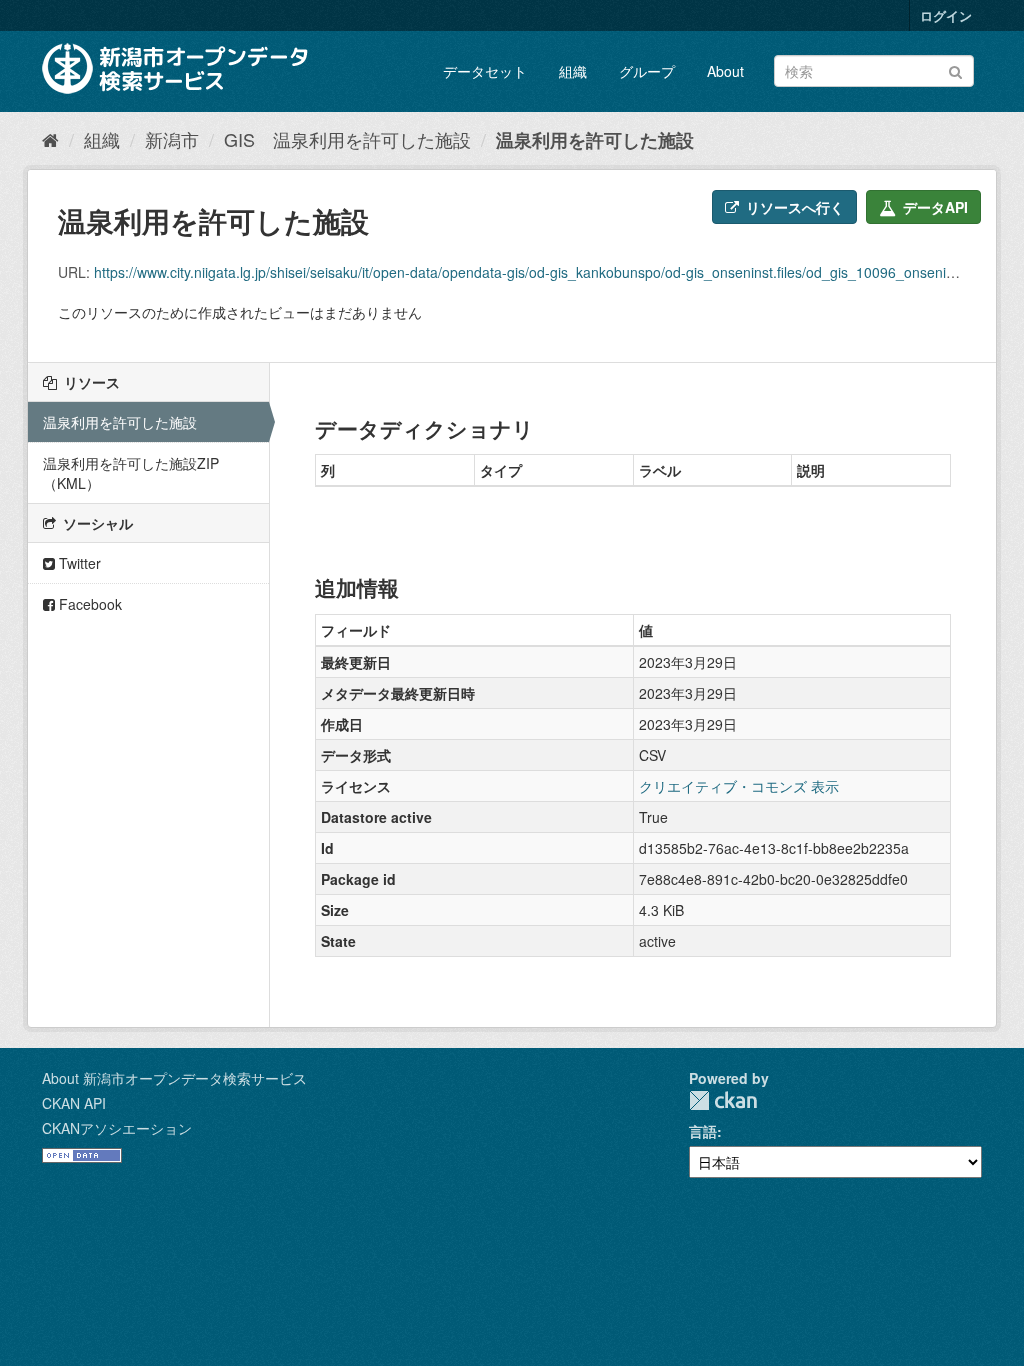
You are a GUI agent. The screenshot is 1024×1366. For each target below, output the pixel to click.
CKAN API (74, 1103)
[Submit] (955, 69)
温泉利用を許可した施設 (595, 140)
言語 (703, 1131)
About (725, 71)
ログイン (946, 15)
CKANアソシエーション (117, 1128)
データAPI (933, 207)
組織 (573, 71)
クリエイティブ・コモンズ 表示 (739, 786)
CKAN (723, 1100)
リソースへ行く (793, 207)
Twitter (78, 563)
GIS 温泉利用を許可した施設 (347, 139)
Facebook (88, 604)
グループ (647, 71)
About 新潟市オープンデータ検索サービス (174, 1078)
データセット (485, 71)
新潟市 (172, 139)
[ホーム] (50, 139)
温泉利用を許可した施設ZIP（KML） (131, 473)
